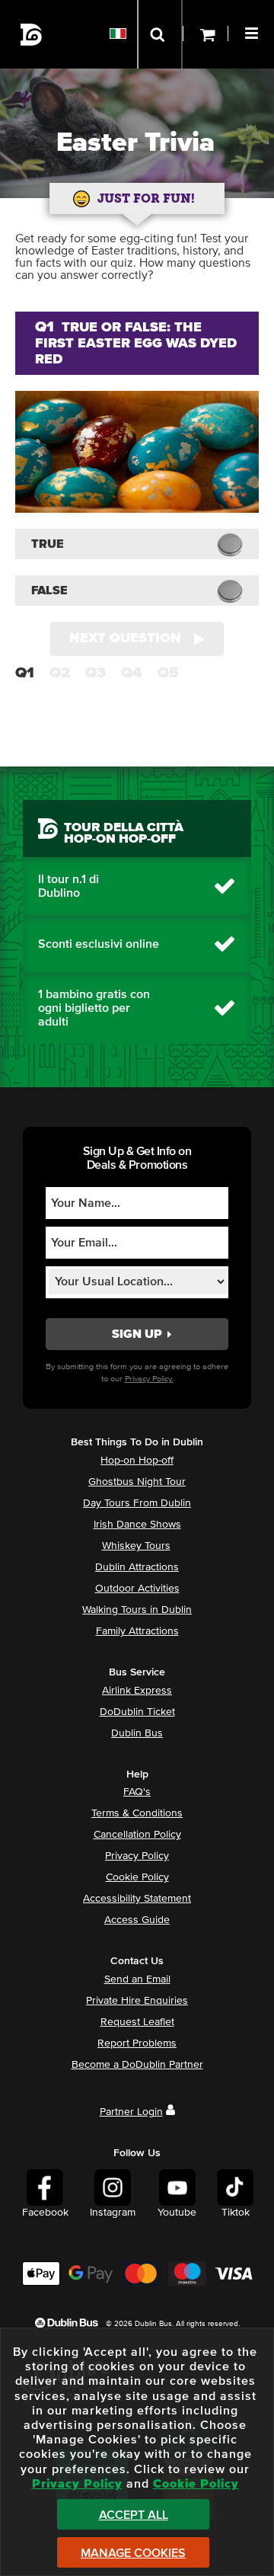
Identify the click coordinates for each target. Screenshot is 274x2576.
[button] (253, 31)
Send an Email (137, 1979)
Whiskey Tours (136, 1546)
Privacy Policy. (149, 1379)
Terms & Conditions (137, 1813)
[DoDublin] (32, 35)
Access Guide (137, 1920)
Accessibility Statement (137, 1899)
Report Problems (137, 2043)
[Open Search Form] (160, 34)
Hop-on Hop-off (137, 1461)
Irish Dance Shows (137, 1525)
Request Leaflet (137, 2022)
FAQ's (137, 1792)
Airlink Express (137, 1691)
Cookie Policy (137, 1877)
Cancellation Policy (137, 1835)
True (48, 544)
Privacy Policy (137, 1856)
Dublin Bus (137, 1733)
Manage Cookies (133, 2553)
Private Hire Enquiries (137, 2001)
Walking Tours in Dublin (137, 1610)
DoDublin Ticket (137, 1712)
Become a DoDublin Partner (137, 2065)
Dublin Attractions (137, 1567)
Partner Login (131, 2112)
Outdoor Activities (137, 1589)
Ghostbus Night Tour (137, 1482)
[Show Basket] (205, 34)
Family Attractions (137, 1631)
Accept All (134, 2515)
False (49, 590)
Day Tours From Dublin (137, 1503)
